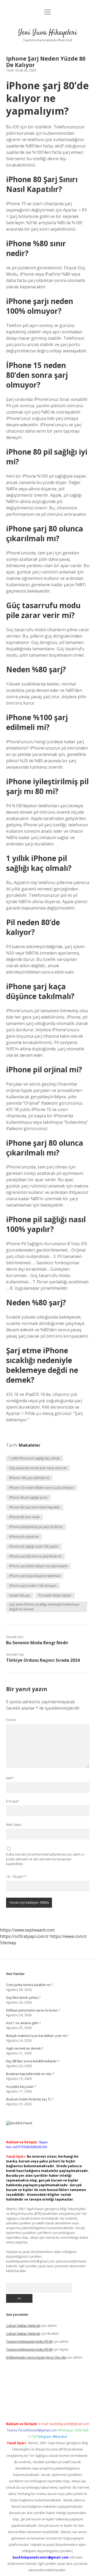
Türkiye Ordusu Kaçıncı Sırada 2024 (43, 1660)
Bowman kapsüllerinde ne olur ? (30, 2074)
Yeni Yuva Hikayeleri (48, 33)
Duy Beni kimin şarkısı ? (23, 1998)
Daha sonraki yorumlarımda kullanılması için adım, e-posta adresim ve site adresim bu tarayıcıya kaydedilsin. (46, 1859)
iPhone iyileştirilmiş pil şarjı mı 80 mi (36, 1527)
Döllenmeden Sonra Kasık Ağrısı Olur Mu (36, 2357)
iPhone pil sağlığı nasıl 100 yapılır (34, 1546)
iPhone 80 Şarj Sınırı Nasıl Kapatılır (35, 1507)
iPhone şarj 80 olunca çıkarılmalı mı (35, 1556)
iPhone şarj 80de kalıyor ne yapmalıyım (38, 1566)
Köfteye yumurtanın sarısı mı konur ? (33, 2010)
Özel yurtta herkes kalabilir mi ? (29, 1985)
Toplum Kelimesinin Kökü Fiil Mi (29, 2342)
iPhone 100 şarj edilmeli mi (29, 1478)
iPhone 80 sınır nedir (25, 1517)
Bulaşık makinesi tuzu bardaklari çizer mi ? (37, 2036)
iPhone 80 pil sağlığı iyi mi (28, 1497)
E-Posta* (13, 1801)
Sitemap (8, 1943)
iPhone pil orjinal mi (24, 1537)
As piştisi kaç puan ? (21, 2087)
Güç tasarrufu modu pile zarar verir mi (38, 1468)
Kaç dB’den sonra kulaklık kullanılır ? (33, 2061)
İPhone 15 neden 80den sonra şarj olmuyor (42, 1488)
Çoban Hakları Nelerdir (23, 2326)
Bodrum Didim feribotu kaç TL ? (30, 2099)
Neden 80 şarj (20, 1595)
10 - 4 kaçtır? (17, 1877)
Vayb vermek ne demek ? (25, 2048)
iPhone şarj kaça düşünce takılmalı (35, 1576)
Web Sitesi (14, 1825)
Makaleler (30, 1445)
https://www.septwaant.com (27, 1930)
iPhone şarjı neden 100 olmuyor (33, 1586)
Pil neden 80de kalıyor (55, 1595)
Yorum (11, 1720)
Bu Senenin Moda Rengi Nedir (37, 1643)
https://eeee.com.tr (68, 1936)
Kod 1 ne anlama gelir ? (23, 2023)
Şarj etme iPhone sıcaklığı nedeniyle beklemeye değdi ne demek (44, 1607)
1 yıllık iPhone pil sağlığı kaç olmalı (35, 1458)
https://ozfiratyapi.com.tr (24, 1936)
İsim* (10, 1778)
